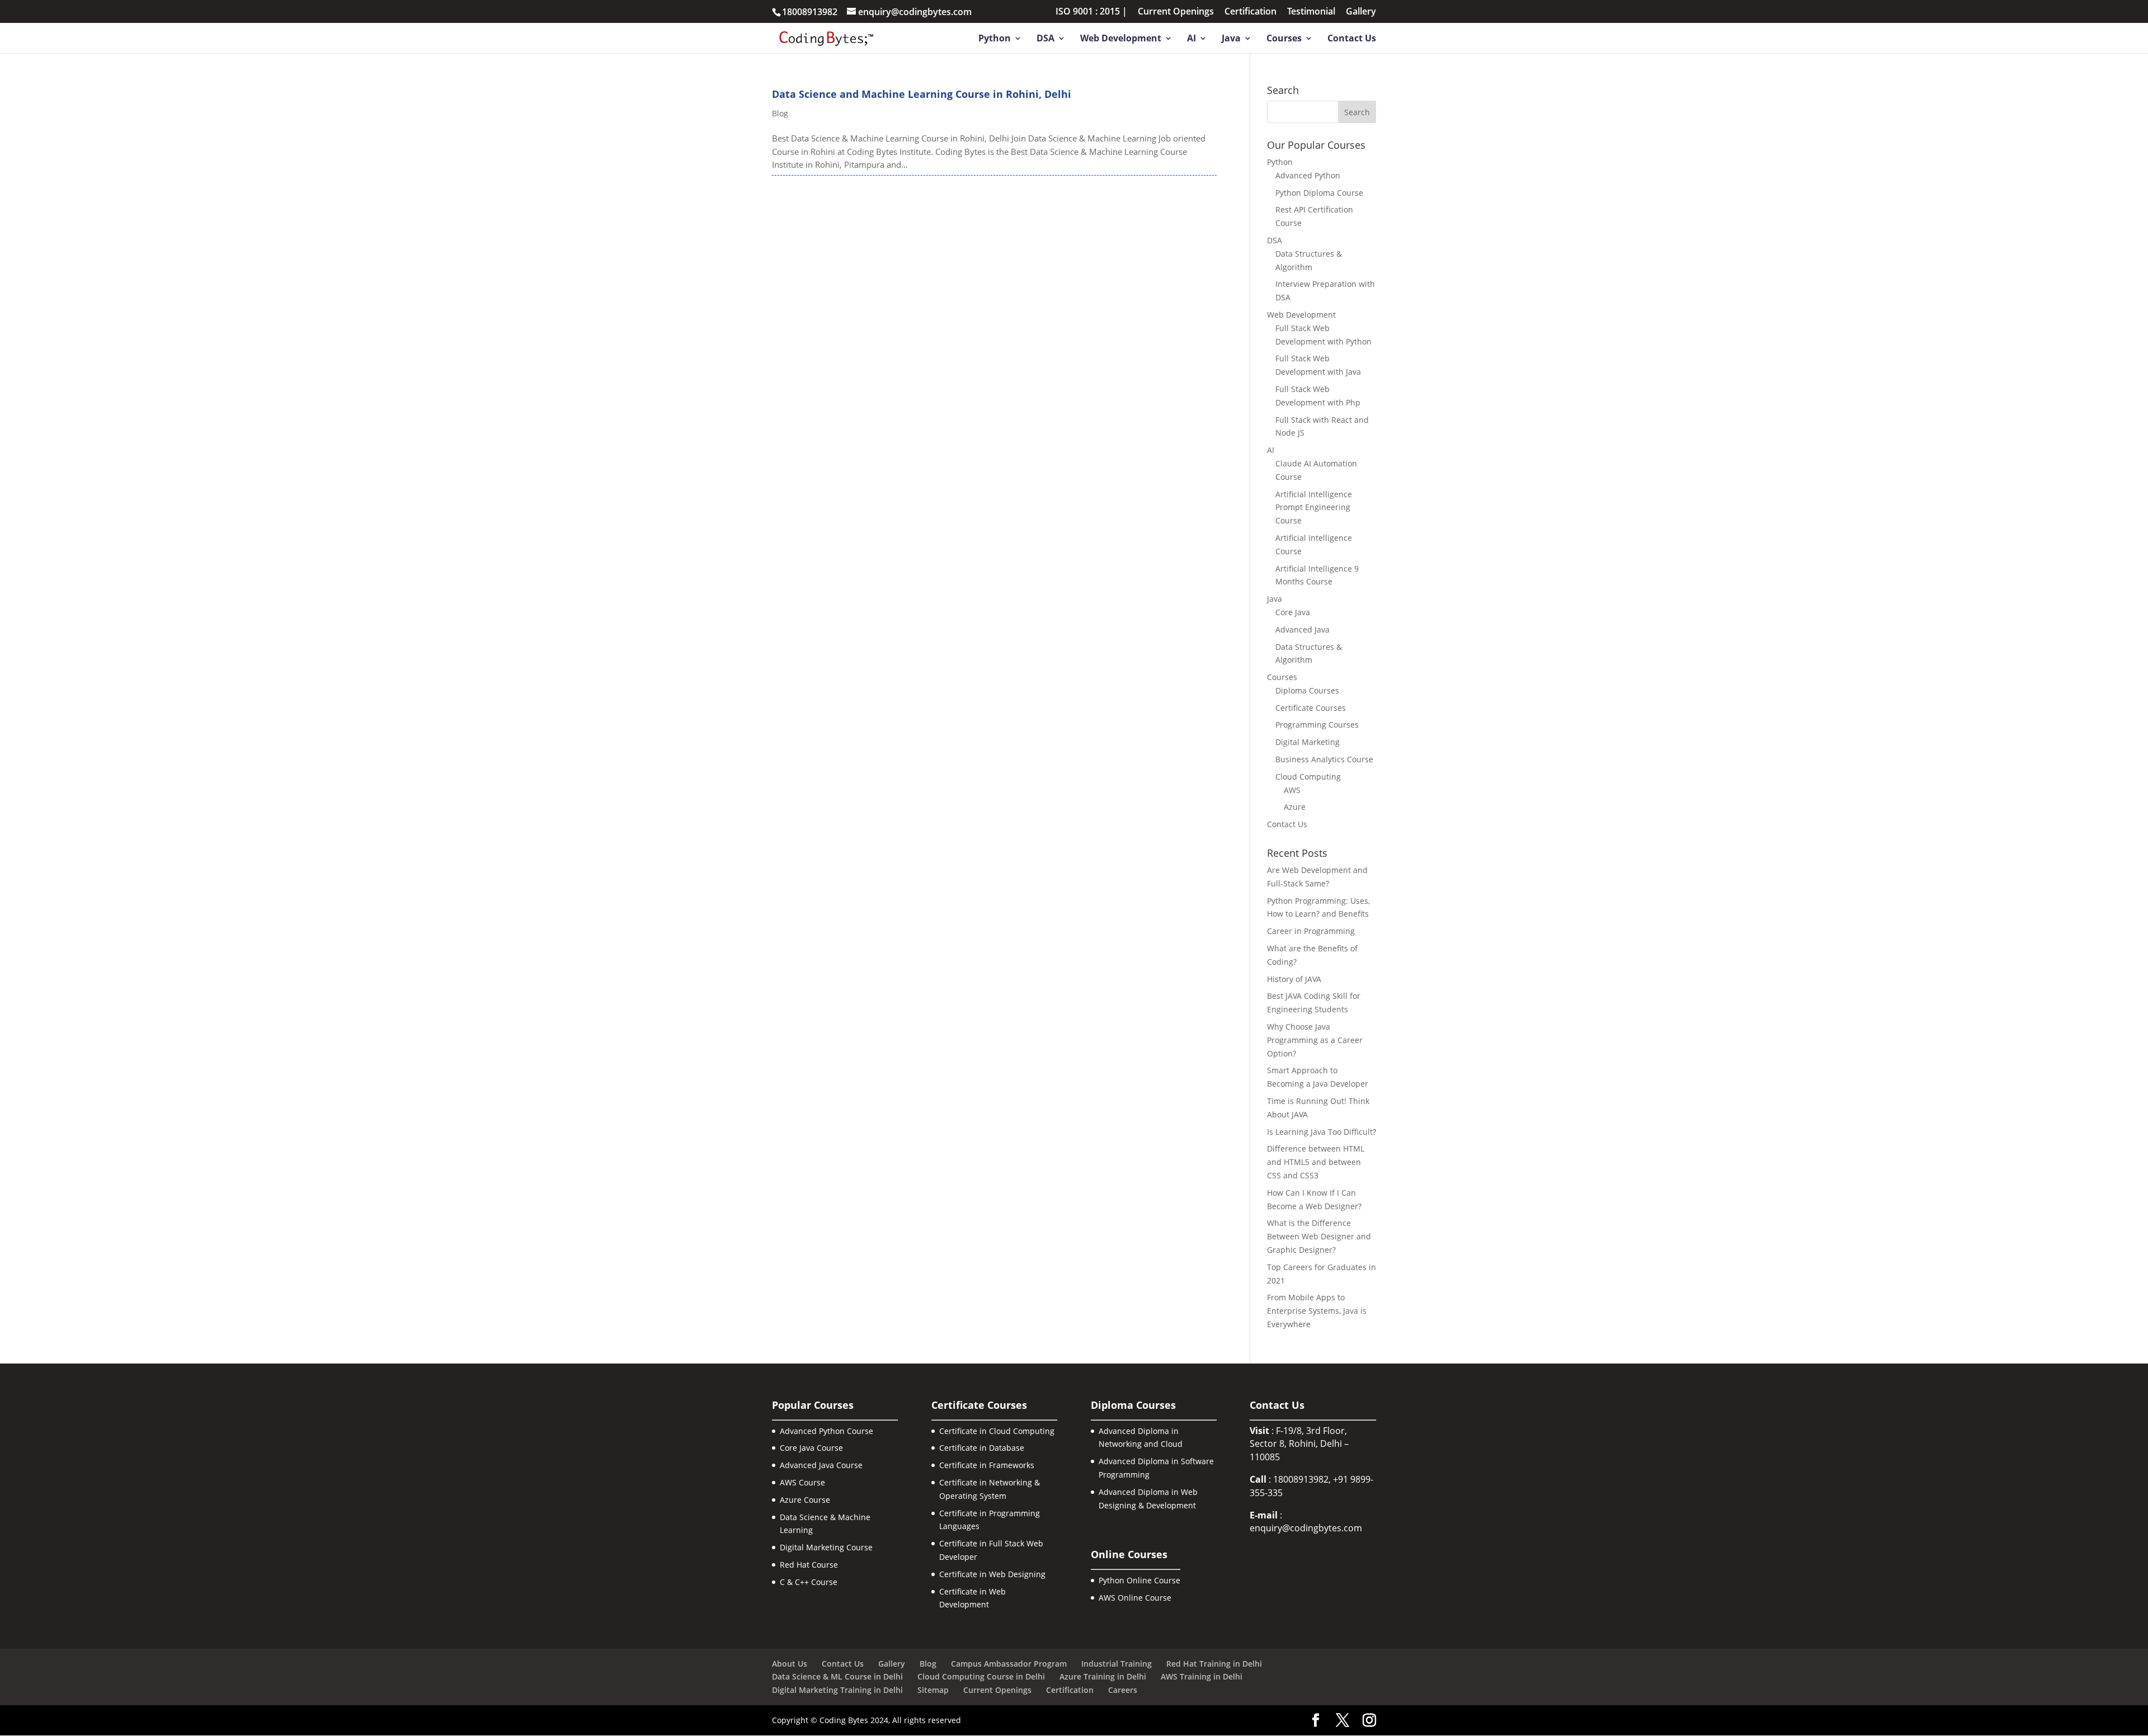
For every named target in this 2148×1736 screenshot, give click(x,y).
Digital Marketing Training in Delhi (837, 1690)
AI (1191, 39)
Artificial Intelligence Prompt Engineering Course (1314, 508)
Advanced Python (1308, 175)
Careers (1123, 1690)
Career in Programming (1311, 931)
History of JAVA (1294, 979)
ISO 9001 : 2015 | (1091, 12)
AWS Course (802, 1482)
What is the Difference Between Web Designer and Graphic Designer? (1319, 1236)
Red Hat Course (809, 1565)
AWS (1292, 790)
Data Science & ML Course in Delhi (837, 1676)
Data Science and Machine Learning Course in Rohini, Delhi (922, 94)
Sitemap (933, 1690)
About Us (790, 1664)
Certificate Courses (1311, 708)
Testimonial (1311, 12)
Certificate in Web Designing (992, 1574)
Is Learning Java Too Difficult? (1322, 1132)
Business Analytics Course (1324, 759)
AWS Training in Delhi (1202, 1676)
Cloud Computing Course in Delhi (981, 1676)
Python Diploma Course (1319, 193)
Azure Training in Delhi (1103, 1676)
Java (1231, 39)
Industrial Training (1117, 1664)
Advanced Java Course (821, 1465)
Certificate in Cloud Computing (997, 1431)
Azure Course (805, 1500)
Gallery (1361, 12)
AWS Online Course (1135, 1598)
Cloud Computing (1308, 777)
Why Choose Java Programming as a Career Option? (1315, 1040)
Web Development (1121, 39)
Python (995, 39)
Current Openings (1176, 12)
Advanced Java (1303, 629)
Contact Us (1352, 39)
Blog (780, 113)
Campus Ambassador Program (1009, 1664)
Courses (1284, 39)
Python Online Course (1139, 1580)
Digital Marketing (1308, 742)
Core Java (1293, 612)
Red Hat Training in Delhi (1214, 1664)
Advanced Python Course (826, 1431)
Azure (1295, 807)
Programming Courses (1317, 725)
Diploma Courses (1307, 690)
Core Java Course (811, 1448)
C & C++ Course (809, 1582)
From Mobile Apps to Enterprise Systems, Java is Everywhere (1317, 1311)
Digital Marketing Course (826, 1547)
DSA (1045, 39)
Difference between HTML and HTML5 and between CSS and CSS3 (1316, 1162)
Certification (1250, 12)
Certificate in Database (982, 1448)
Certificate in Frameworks (987, 1465)
